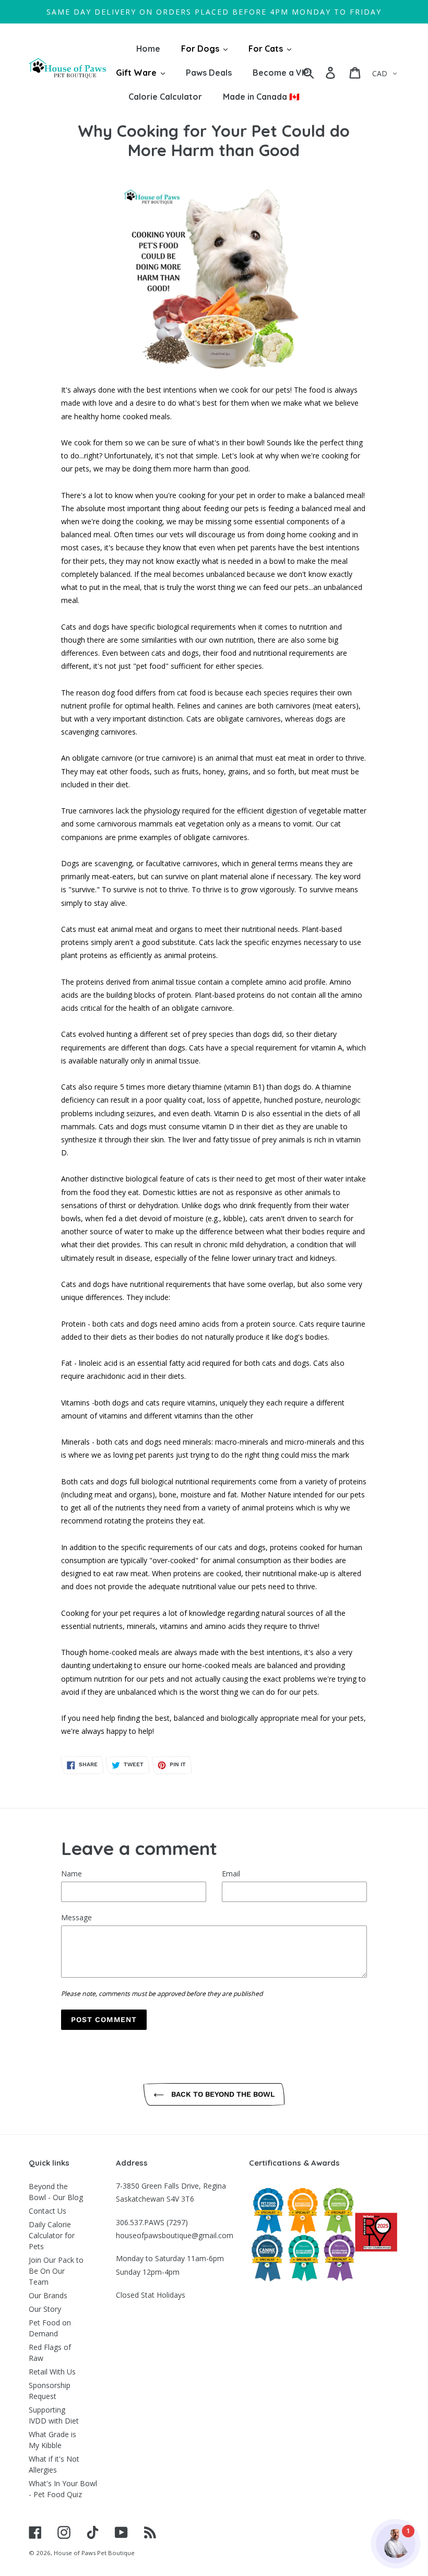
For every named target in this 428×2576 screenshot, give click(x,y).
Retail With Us (52, 2372)
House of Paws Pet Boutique (94, 2553)
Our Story (45, 2309)
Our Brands (48, 2295)
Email (231, 1874)
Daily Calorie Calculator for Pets (52, 2235)
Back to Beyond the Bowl (222, 2094)
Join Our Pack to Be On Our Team (56, 2271)
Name (72, 1874)
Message (76, 1917)
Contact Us (47, 2211)
